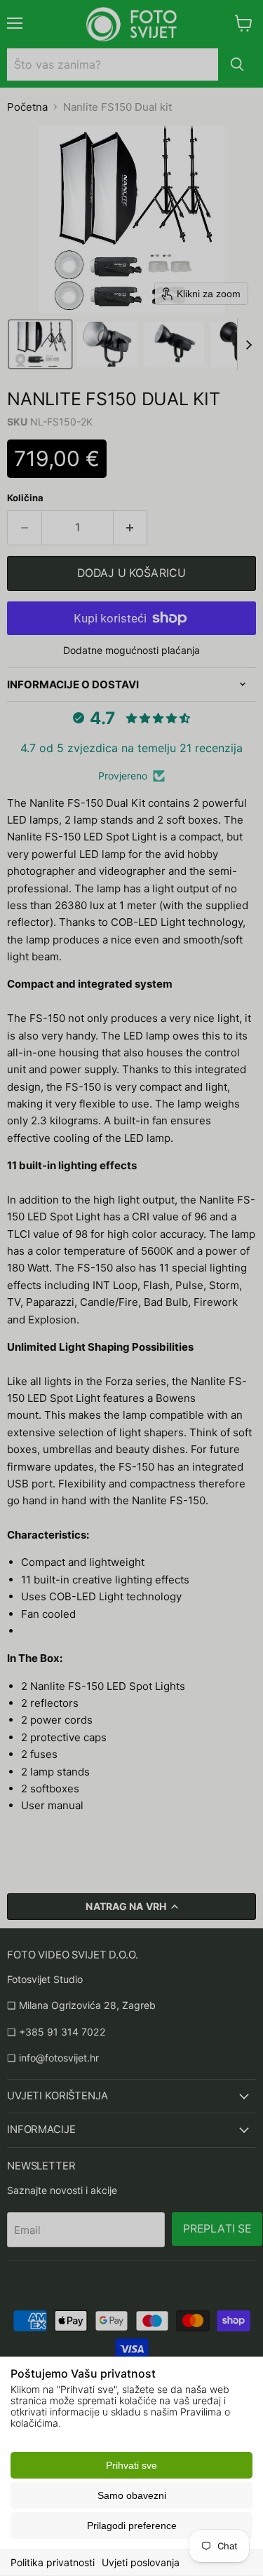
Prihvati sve (131, 2465)
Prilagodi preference (132, 2526)
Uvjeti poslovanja (141, 2562)
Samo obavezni (132, 2495)
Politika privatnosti (53, 2562)
